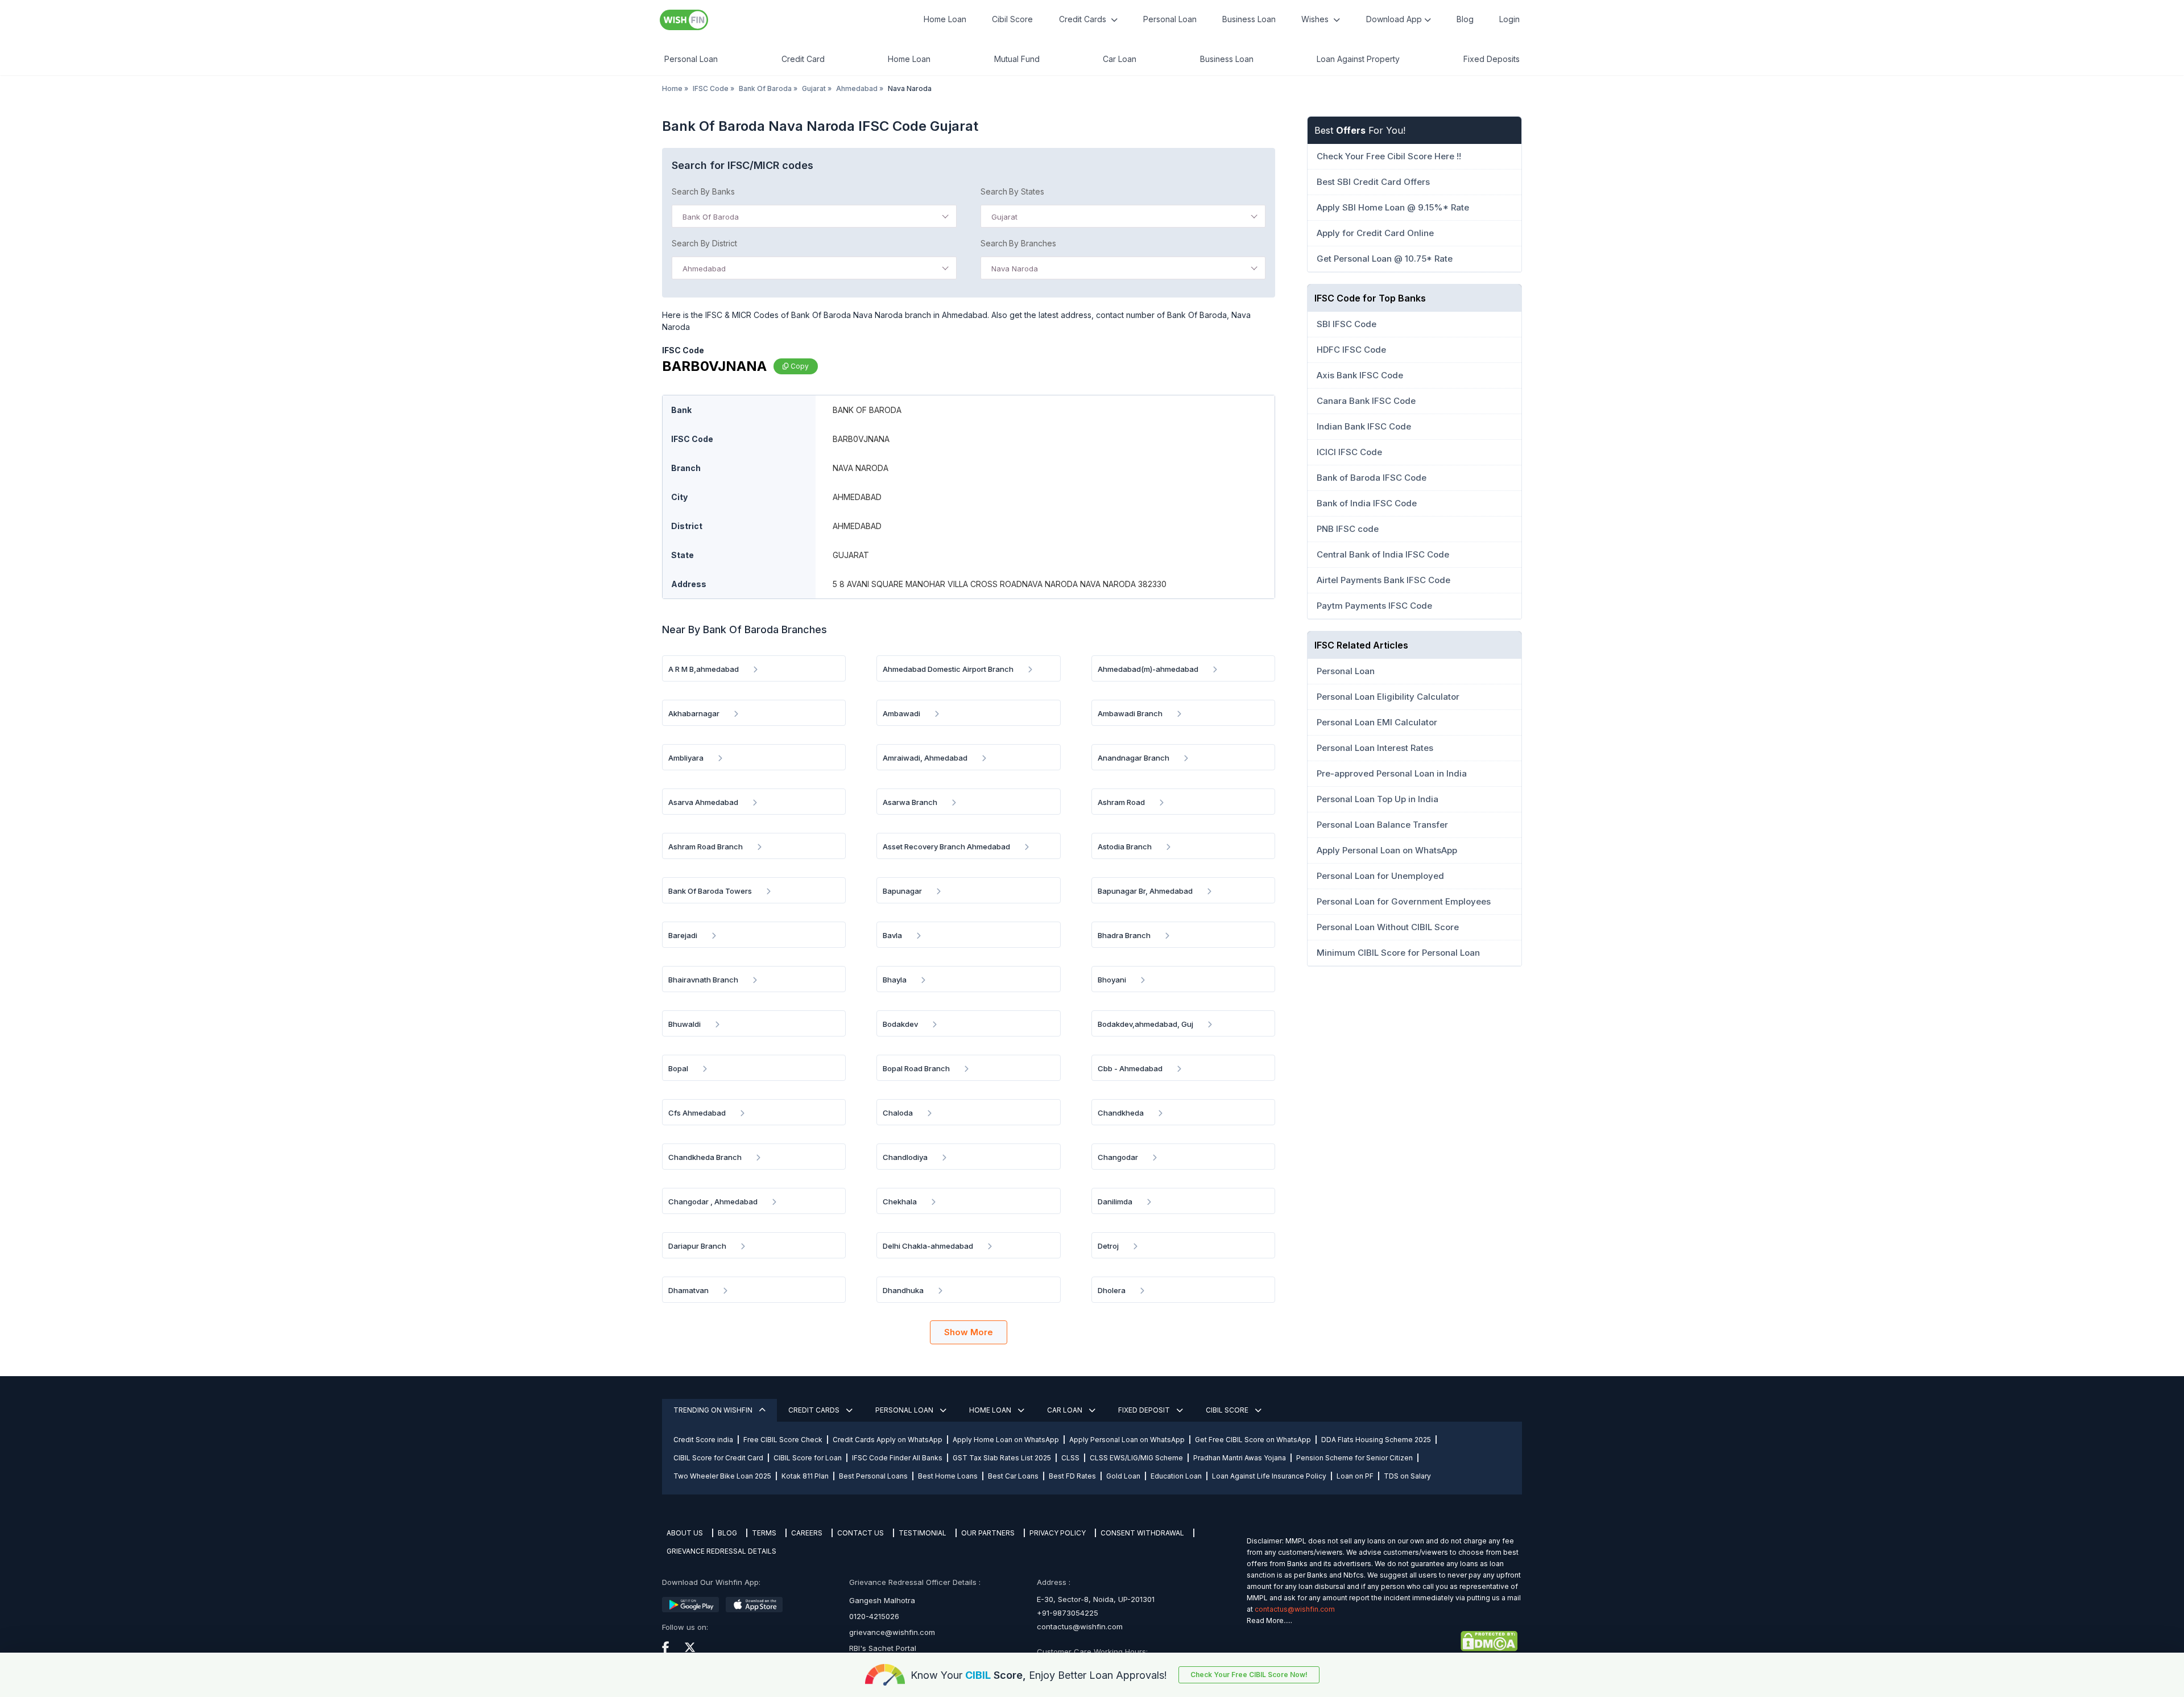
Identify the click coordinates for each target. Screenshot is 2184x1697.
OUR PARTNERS (988, 1533)
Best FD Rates (1072, 1476)
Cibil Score (1012, 19)
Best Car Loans (1013, 1476)
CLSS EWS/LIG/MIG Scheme (1136, 1458)
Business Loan (1249, 19)
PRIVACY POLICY (1058, 1533)
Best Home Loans (948, 1476)
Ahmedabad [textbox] (704, 269)
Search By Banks (703, 191)
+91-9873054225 (1068, 1613)
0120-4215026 (874, 1616)
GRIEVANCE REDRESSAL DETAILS (721, 1551)
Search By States (1012, 191)
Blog (1465, 19)
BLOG (727, 1533)
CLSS (1070, 1458)
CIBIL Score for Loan (808, 1458)
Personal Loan (1170, 19)
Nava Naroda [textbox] (1015, 269)
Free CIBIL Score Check (783, 1440)
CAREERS (807, 1533)
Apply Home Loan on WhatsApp (1006, 1440)
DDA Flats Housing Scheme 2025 (1376, 1440)
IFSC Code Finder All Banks (897, 1458)
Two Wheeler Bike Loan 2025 (722, 1476)
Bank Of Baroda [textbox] (711, 217)
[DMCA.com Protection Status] (1382, 1641)
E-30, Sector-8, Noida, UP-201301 (1096, 1599)
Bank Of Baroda (765, 88)
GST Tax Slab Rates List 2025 (1002, 1458)
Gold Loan (1123, 1476)
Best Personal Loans (873, 1476)
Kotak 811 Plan (805, 1476)
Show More (969, 1332)
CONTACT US (861, 1533)
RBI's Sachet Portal (883, 1648)
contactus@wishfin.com (1080, 1626)
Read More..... (1269, 1620)
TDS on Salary (1407, 1476)
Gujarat (814, 88)
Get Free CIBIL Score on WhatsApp (1253, 1440)
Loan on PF (1355, 1476)
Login (1509, 19)
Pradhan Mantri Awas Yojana (1240, 1458)
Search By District (704, 243)
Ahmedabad (857, 88)
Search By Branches (1018, 243)
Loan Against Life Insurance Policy (1269, 1476)
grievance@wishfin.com (892, 1632)
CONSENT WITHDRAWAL (1142, 1533)
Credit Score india (703, 1440)
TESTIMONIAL (923, 1533)
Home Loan (945, 19)
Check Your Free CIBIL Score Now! (1249, 1675)
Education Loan (1176, 1476)
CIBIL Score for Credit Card (718, 1458)
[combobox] (814, 216)
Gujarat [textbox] (1004, 217)
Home (672, 88)
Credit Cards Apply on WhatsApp (888, 1440)
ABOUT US (685, 1533)
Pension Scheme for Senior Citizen (1354, 1458)
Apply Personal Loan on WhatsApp (1127, 1440)
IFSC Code (711, 88)
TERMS (764, 1533)
